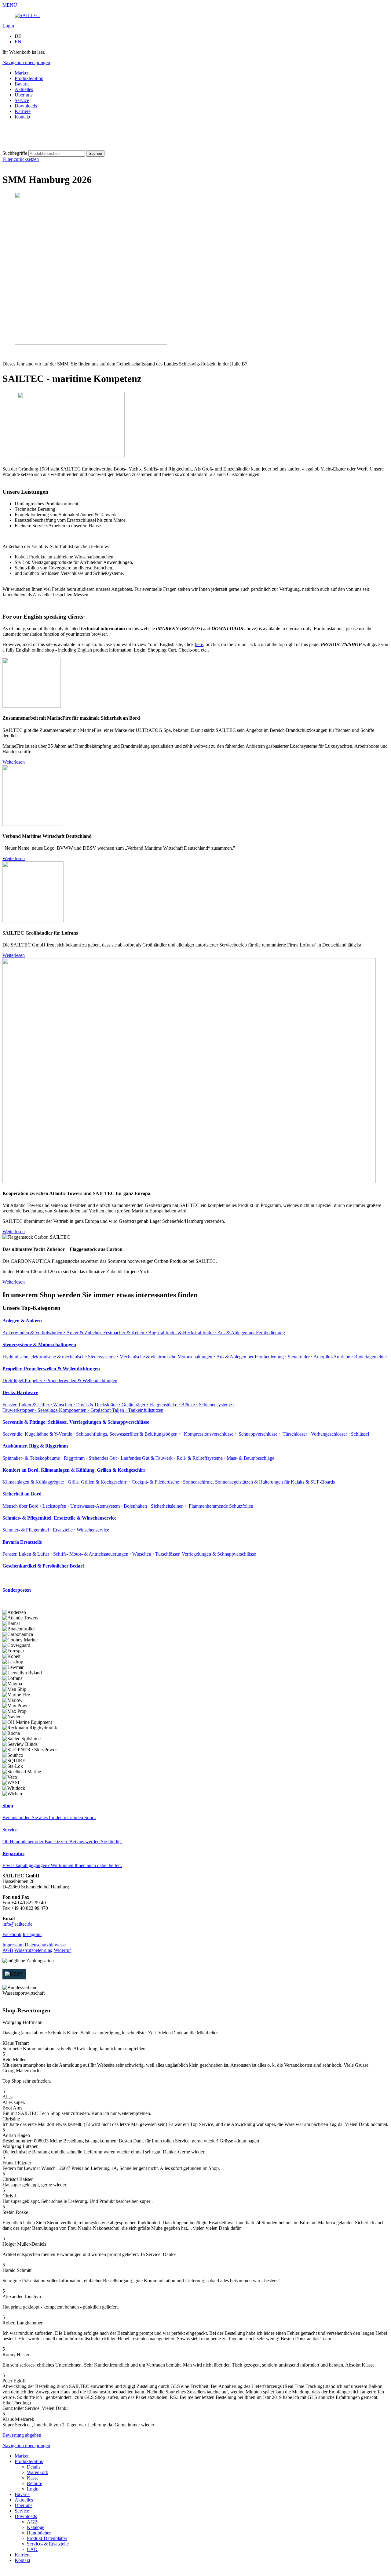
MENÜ (10, 5)
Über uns (24, 95)
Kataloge (36, 2527)
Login (8, 26)
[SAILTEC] (27, 15)
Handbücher (39, 2533)
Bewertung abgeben (22, 2435)
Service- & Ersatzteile (48, 2544)
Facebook (12, 1934)
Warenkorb (38, 2472)
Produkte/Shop (29, 78)
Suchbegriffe (15, 153)
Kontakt (22, 117)
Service (22, 100)
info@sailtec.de (17, 1924)
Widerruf (62, 1950)
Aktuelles (24, 89)
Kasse (33, 2478)
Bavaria (22, 84)
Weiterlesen (14, 762)
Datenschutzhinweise (45, 1945)
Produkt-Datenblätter (47, 2538)
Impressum (13, 1945)
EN (18, 42)
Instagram (32, 1934)
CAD (32, 2549)
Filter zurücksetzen (21, 159)
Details (34, 2467)
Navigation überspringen (26, 62)
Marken (22, 73)
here (199, 644)
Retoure (35, 2483)
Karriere (23, 111)
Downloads (26, 106)
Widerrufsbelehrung (33, 1950)
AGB (8, 1950)
